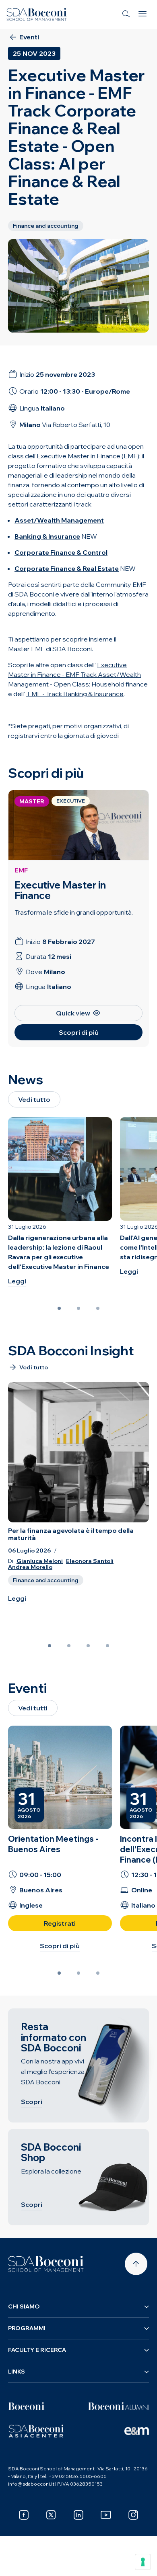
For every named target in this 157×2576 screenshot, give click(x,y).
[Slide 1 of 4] (50, 1646)
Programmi (27, 2328)
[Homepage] (46, 2264)
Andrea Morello (30, 1567)
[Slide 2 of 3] (78, 1308)
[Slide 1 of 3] (59, 1308)
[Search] (126, 14)
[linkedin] (78, 2515)
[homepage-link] (37, 14)
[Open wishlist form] (16, 2564)
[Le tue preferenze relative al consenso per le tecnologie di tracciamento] (143, 2562)
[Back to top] (136, 2264)
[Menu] (143, 14)
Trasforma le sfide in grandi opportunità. (74, 912)
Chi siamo (24, 2306)
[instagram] (133, 2515)
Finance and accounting (46, 1580)
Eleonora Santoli (90, 1561)
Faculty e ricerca (37, 2350)
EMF (21, 870)
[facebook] (24, 2515)
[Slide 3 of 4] (88, 1646)
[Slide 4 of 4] (107, 1646)
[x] (51, 2515)
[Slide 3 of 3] (98, 1308)
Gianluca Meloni (40, 1561)
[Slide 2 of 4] (69, 1646)
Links (17, 2372)
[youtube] (106, 2515)
